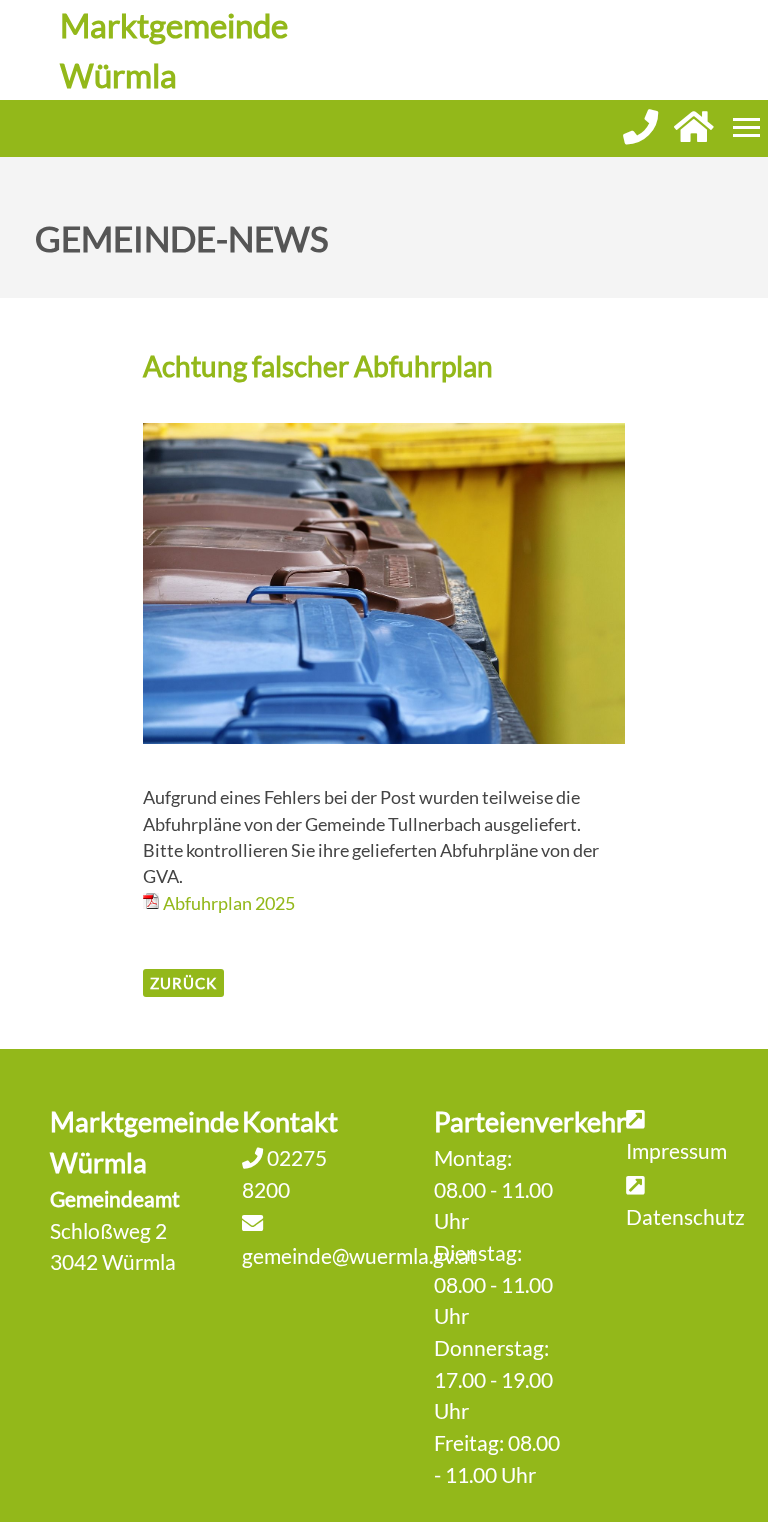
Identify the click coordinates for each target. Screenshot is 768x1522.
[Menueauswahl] (746, 127)
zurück (183, 983)
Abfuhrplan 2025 (229, 903)
